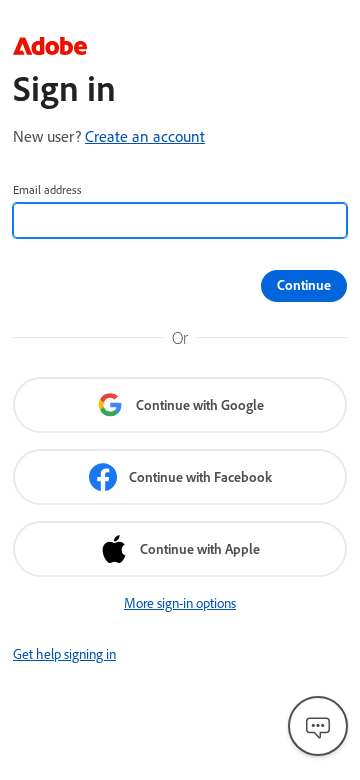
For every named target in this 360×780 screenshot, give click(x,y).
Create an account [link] (145, 136)
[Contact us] (318, 726)
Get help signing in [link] (64, 654)
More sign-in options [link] (180, 603)
